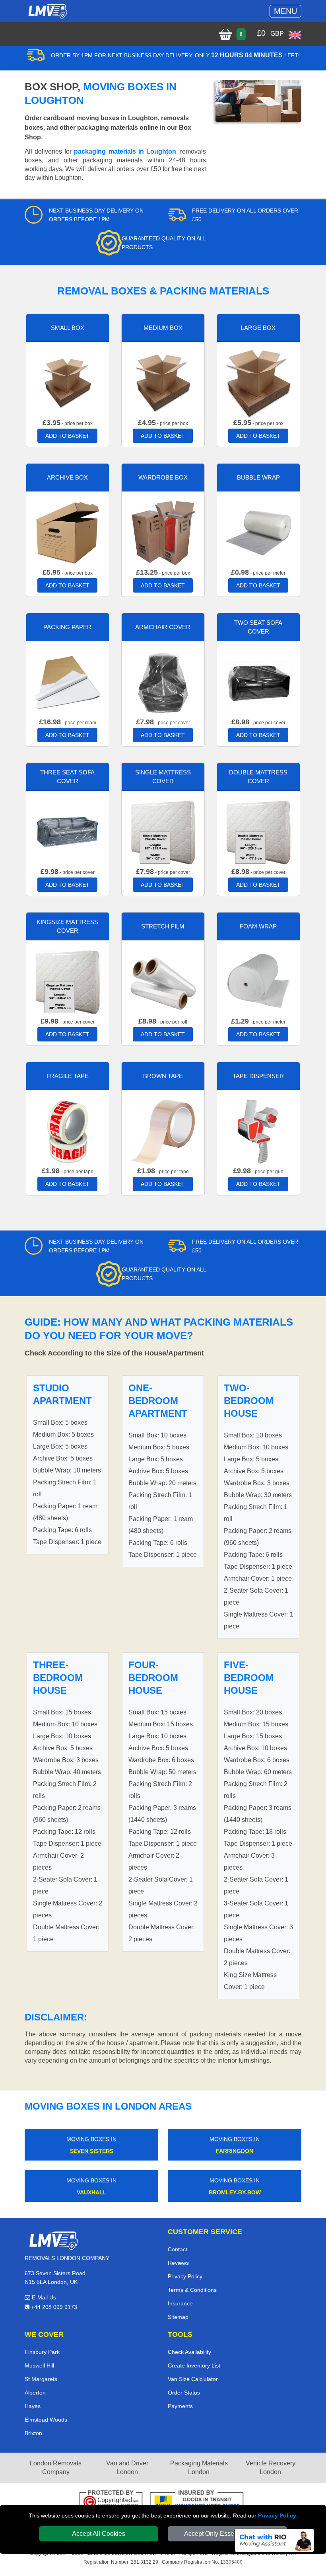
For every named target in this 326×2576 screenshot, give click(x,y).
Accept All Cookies (99, 2534)
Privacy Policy (277, 2516)
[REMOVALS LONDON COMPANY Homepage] (48, 11)
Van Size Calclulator (193, 2379)
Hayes (33, 2406)
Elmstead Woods (46, 2420)
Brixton (33, 2433)
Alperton (35, 2393)
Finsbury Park (42, 2352)
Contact (178, 2249)
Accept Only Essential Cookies (228, 2534)
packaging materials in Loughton (125, 151)
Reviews (178, 2263)
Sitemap (178, 2317)
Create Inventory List (194, 2365)
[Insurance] (197, 2501)
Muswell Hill (39, 2365)
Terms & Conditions (192, 2290)
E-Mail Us (43, 2297)
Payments (180, 2406)
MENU (285, 11)
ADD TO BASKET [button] (67, 436)
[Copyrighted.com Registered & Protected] (111, 2501)
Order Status (184, 2393)
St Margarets (41, 2379)
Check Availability (189, 2352)
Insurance (180, 2303)
